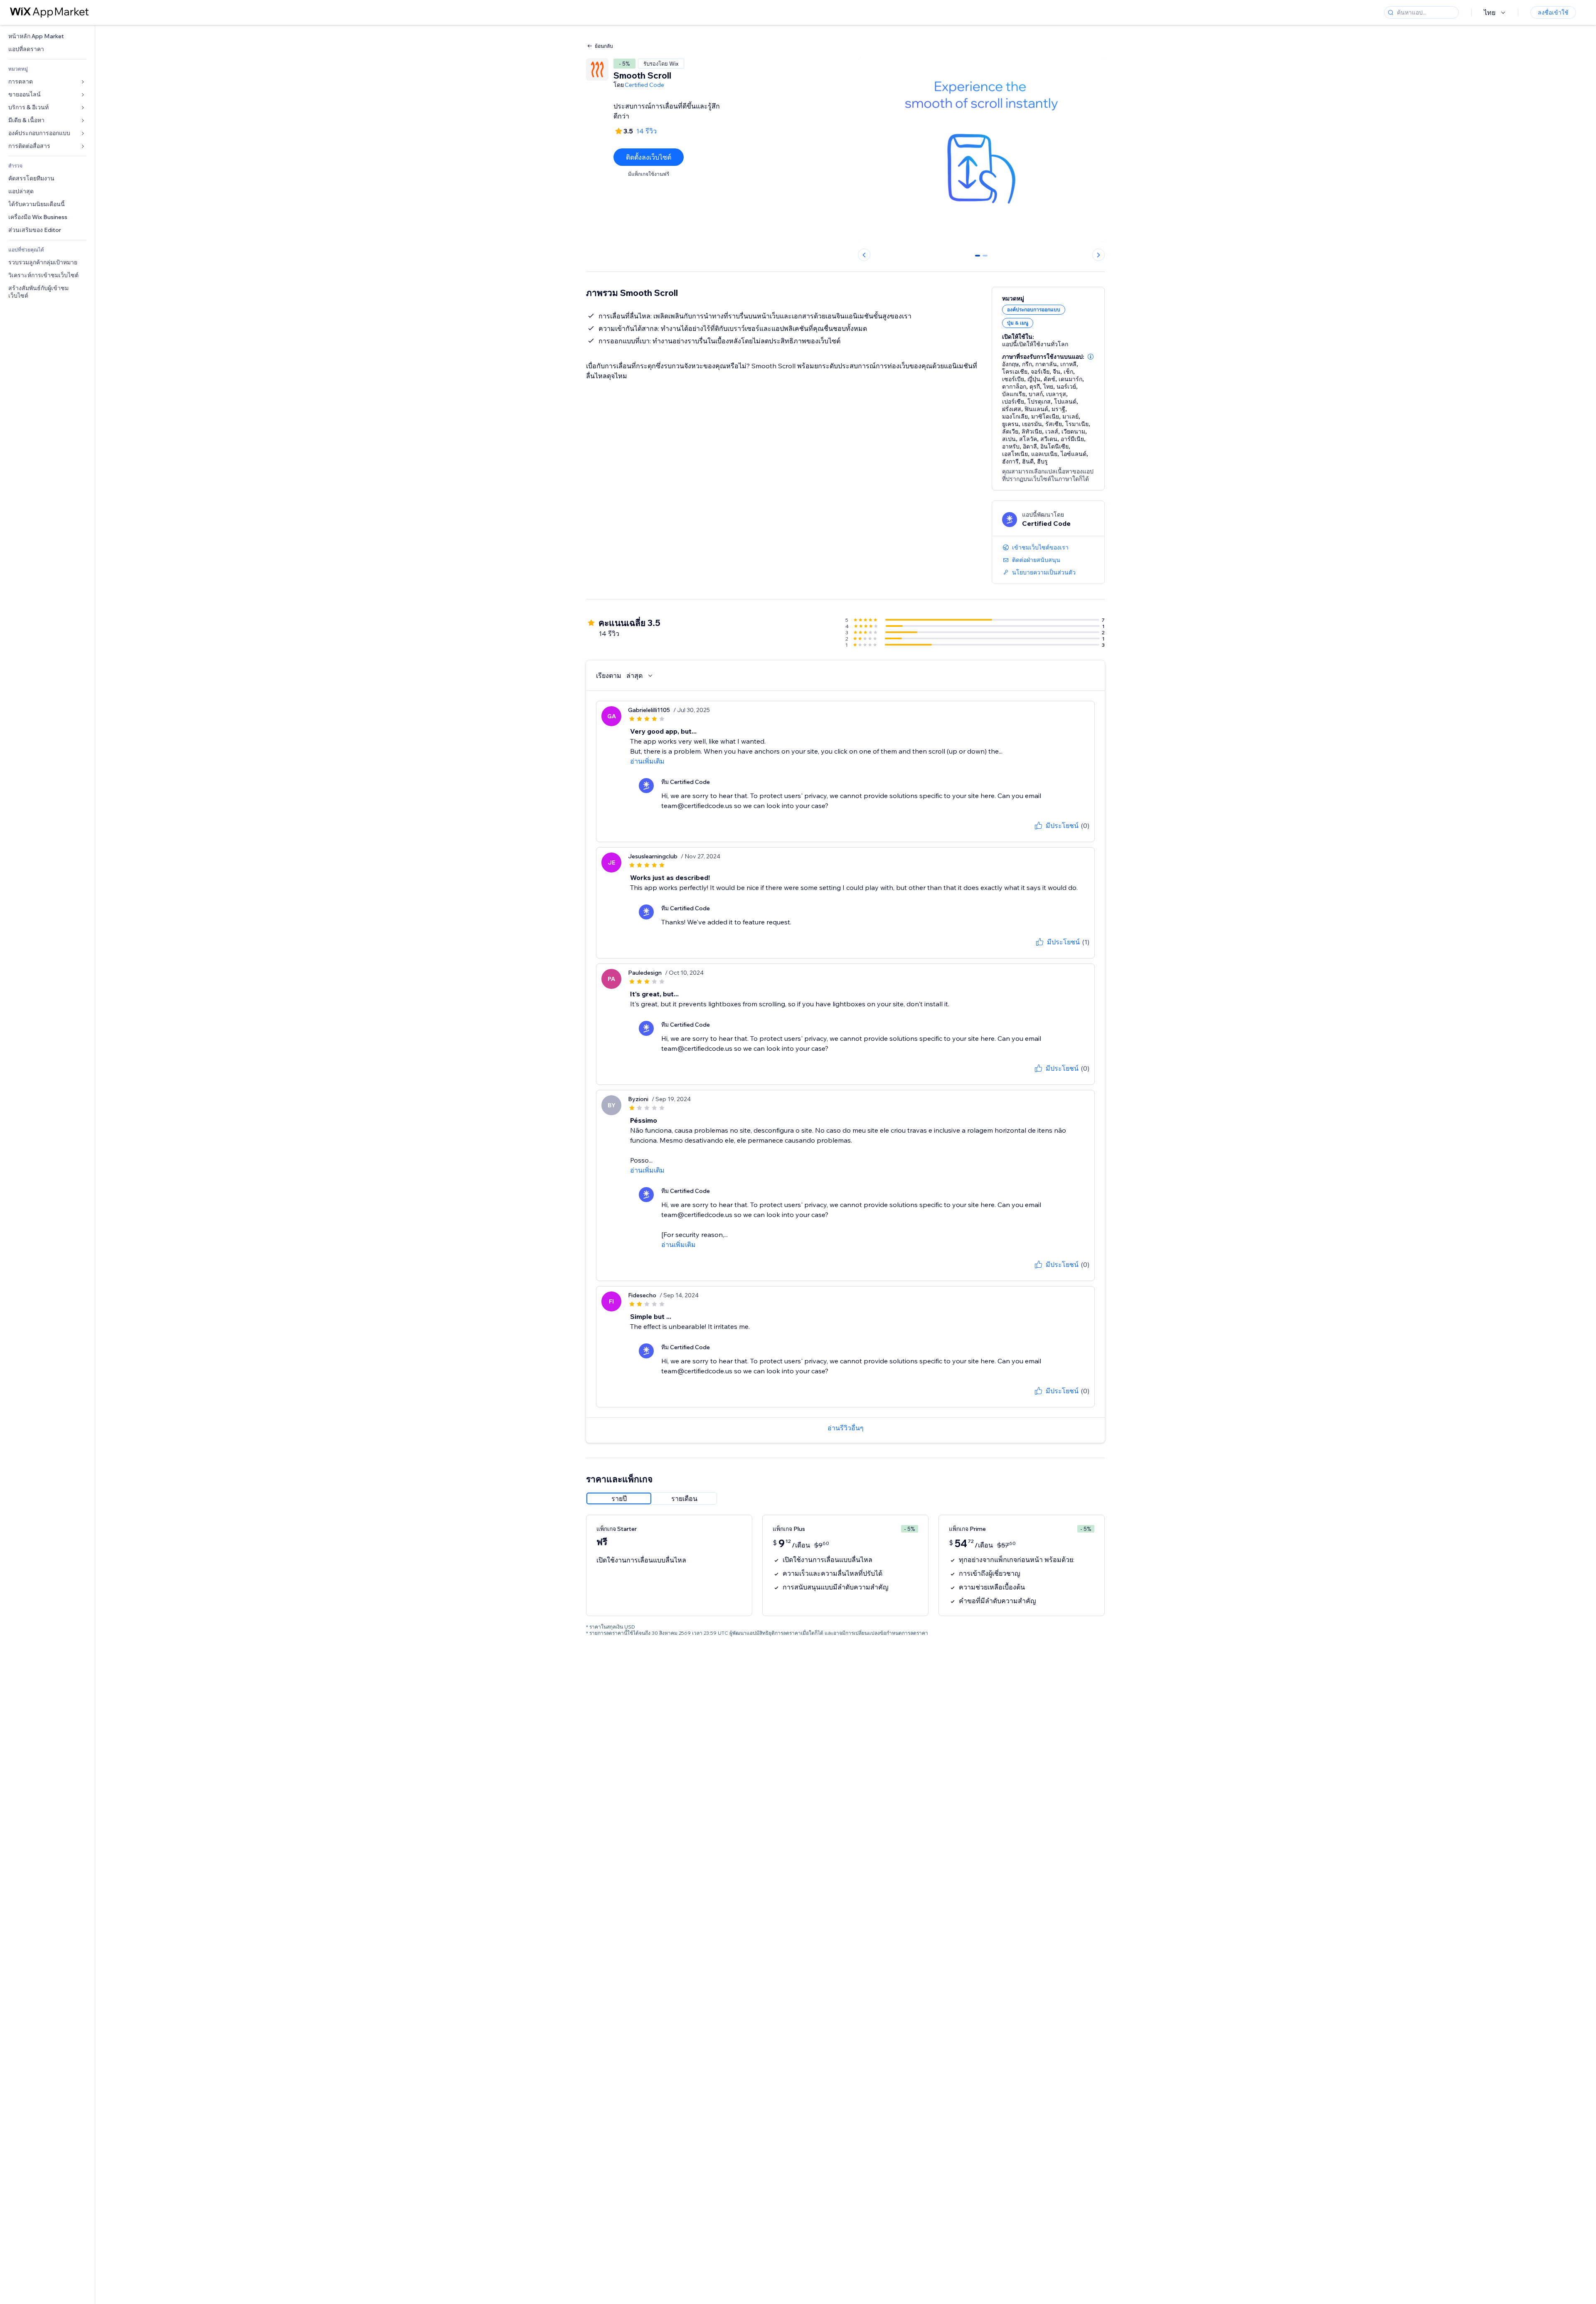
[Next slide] (1098, 255)
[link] (47, 36)
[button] (1091, 357)
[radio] (619, 1498)
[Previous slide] (864, 255)
